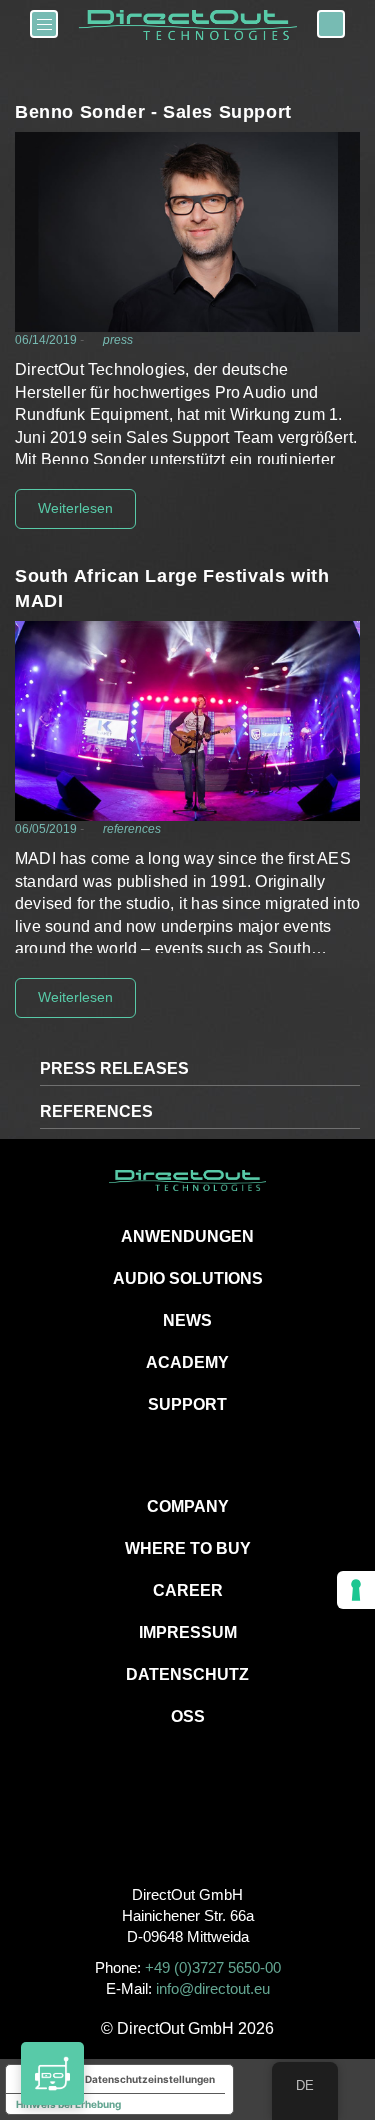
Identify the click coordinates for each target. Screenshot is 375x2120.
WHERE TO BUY (188, 1548)
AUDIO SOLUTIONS (188, 1278)
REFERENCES (96, 1111)
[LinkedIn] (232, 1827)
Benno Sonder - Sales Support (153, 112)
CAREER (188, 1590)
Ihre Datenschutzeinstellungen (139, 2079)
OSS (188, 1716)
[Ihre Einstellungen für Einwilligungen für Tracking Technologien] (356, 1590)
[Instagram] (187, 1827)
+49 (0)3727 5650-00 (213, 1967)
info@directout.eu (213, 1988)
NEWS (187, 1320)
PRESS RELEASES (114, 1068)
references (132, 829)
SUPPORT (187, 1404)
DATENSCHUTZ (187, 1674)
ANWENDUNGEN (187, 1236)
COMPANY (188, 1506)
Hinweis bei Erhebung (68, 2104)
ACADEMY (187, 1362)
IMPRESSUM (188, 1632)
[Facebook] (142, 1827)
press (118, 340)
